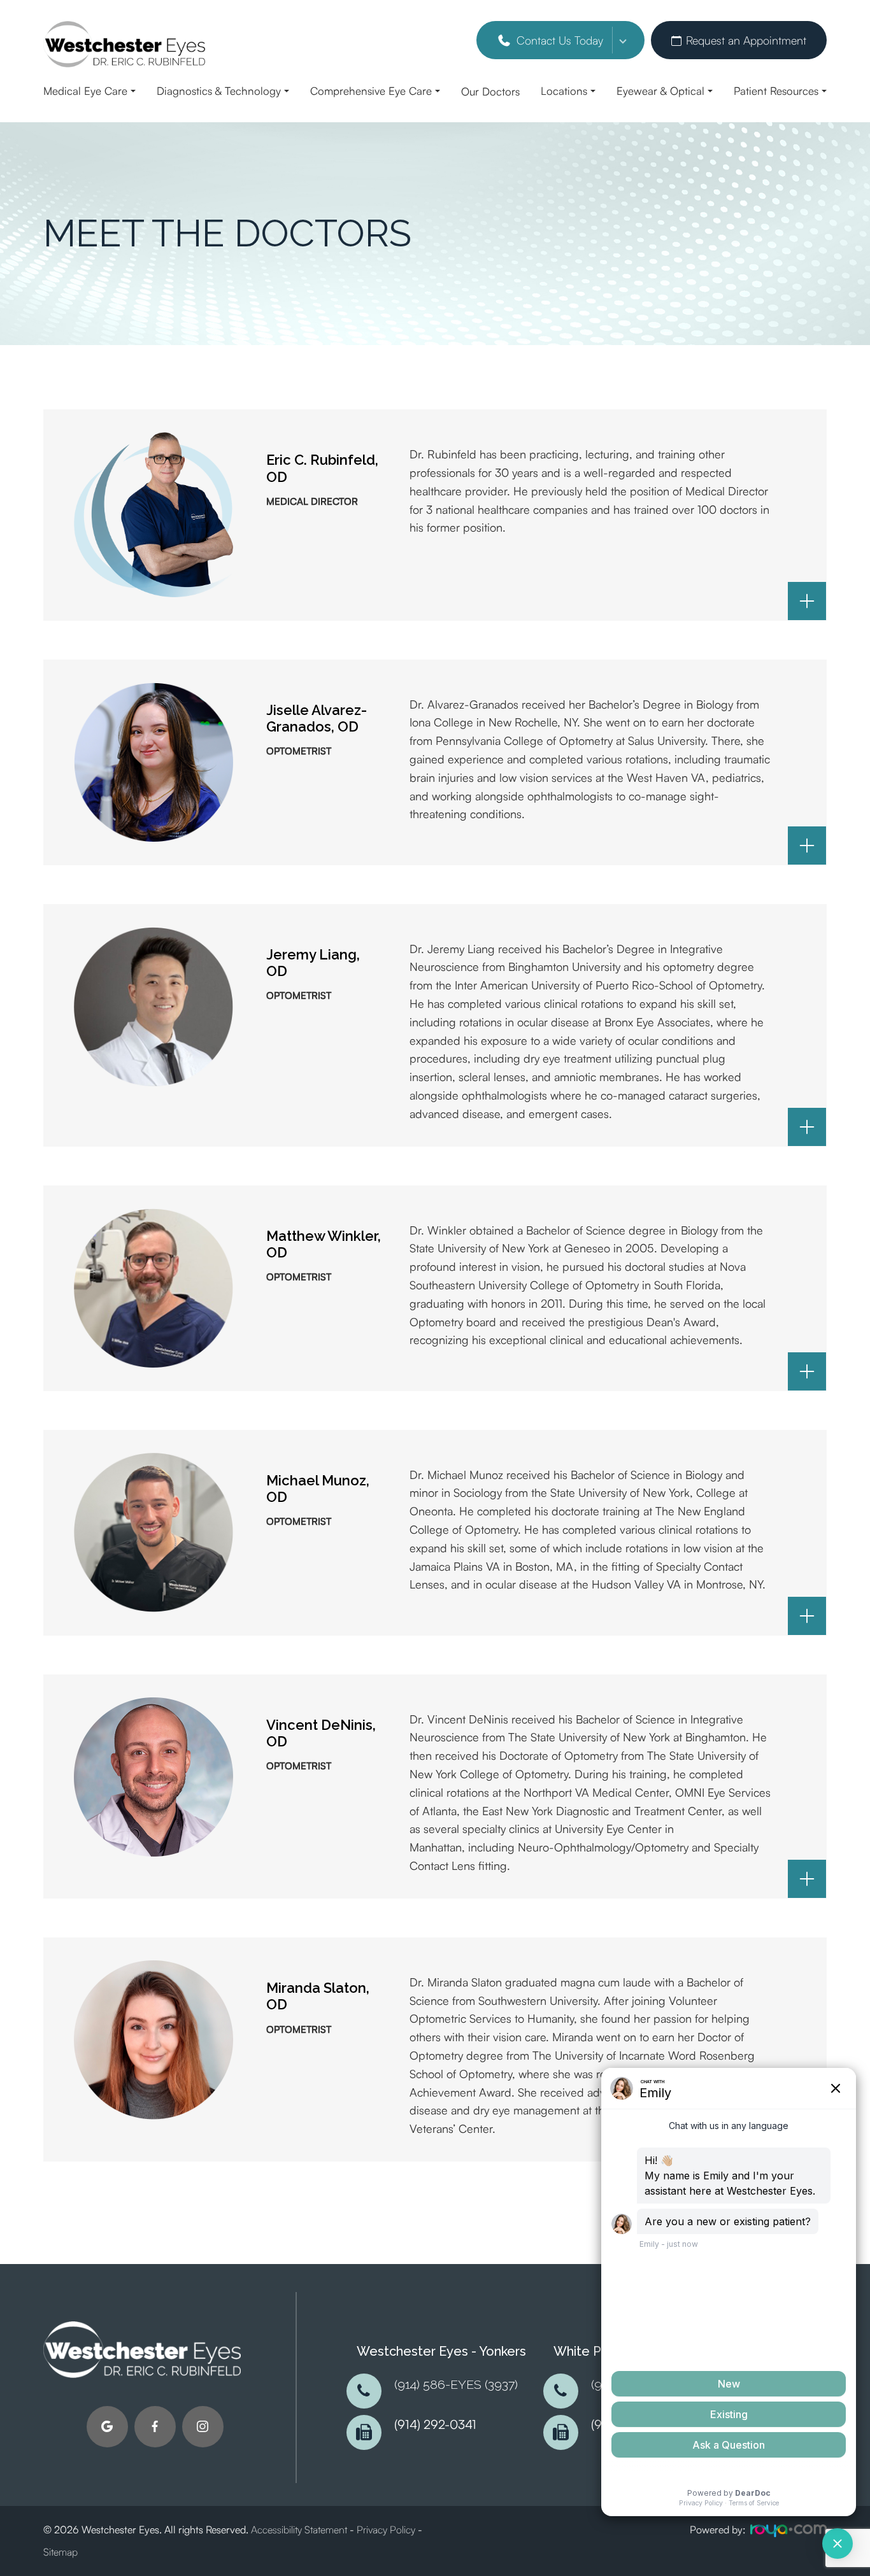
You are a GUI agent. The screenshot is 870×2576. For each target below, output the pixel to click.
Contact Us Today (560, 40)
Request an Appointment (746, 40)
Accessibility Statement (299, 2530)
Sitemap (61, 2552)
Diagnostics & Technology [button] (219, 91)
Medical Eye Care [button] (85, 91)
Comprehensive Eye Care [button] (371, 91)
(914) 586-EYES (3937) (456, 2385)
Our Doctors (490, 91)
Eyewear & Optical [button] (660, 91)
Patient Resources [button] (776, 91)
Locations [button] (564, 91)
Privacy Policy (386, 2530)
